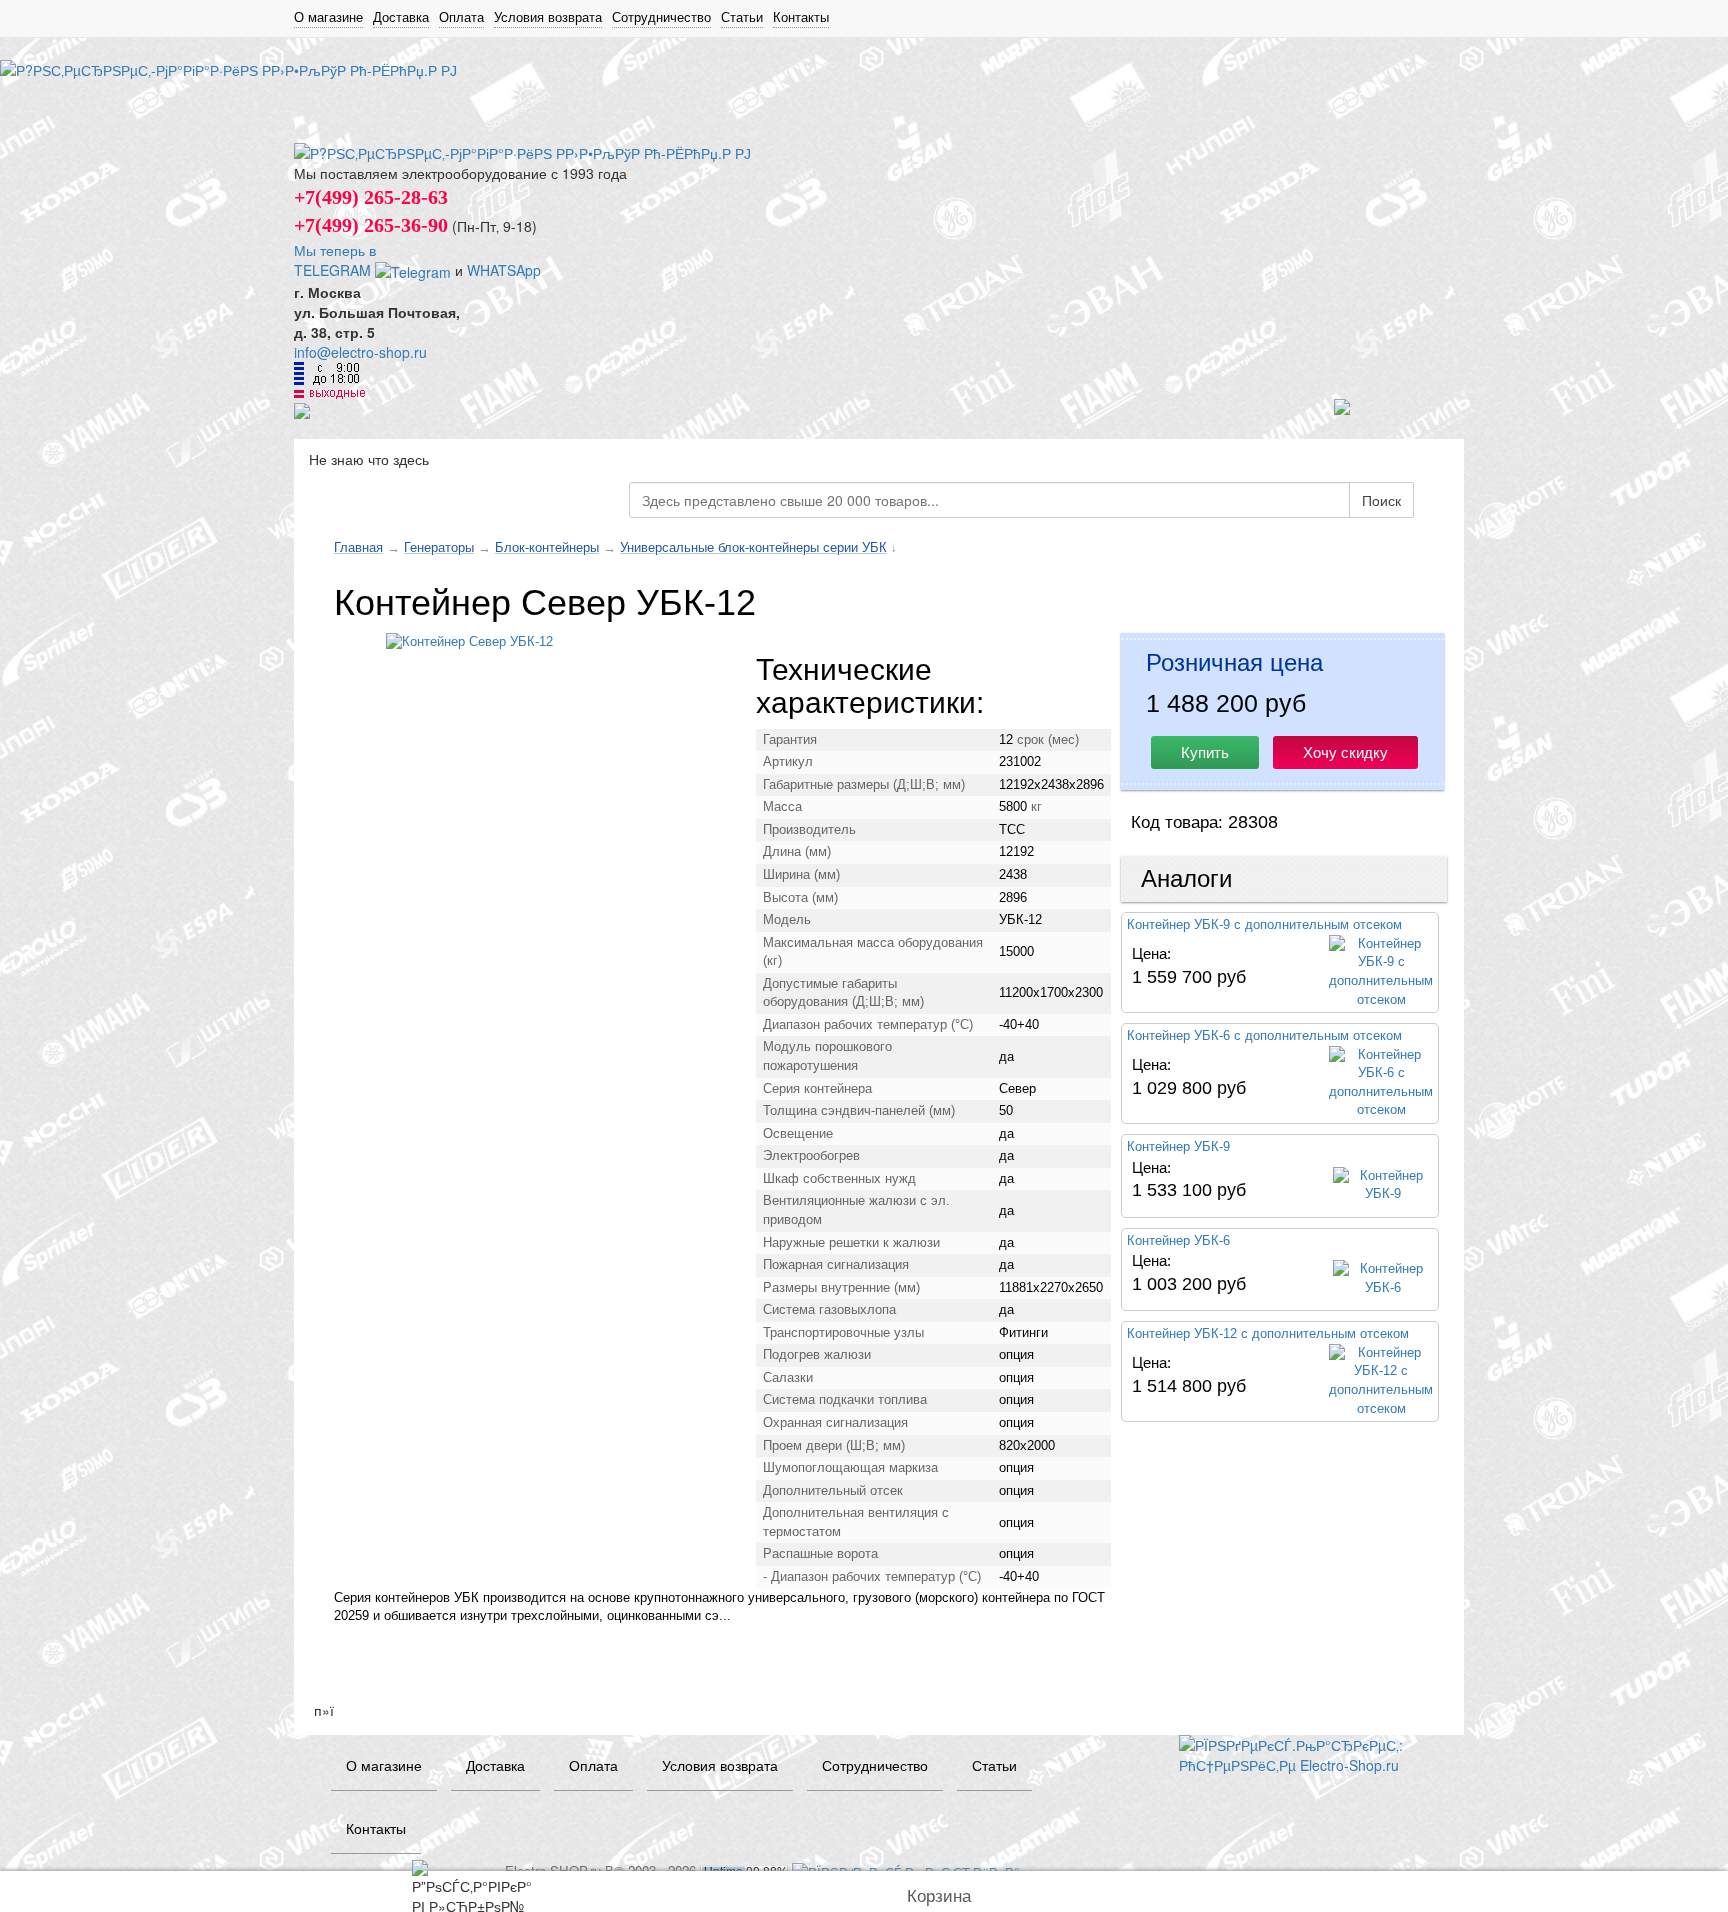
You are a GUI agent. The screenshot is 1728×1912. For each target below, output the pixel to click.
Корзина (939, 1896)
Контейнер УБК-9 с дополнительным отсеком (1264, 924)
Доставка (401, 17)
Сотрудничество (661, 17)
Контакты (801, 17)
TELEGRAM (334, 270)
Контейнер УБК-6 (1178, 1240)
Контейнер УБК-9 (1178, 1146)
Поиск (1381, 500)
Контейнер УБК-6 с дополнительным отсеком (1264, 1035)
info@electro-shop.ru (360, 352)
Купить (1205, 752)
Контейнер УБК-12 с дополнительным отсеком (1268, 1333)
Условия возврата (548, 17)
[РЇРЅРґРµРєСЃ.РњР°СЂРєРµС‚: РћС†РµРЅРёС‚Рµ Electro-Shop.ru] (1306, 1753)
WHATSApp (504, 270)
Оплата (461, 17)
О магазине (328, 17)
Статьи (742, 17)
